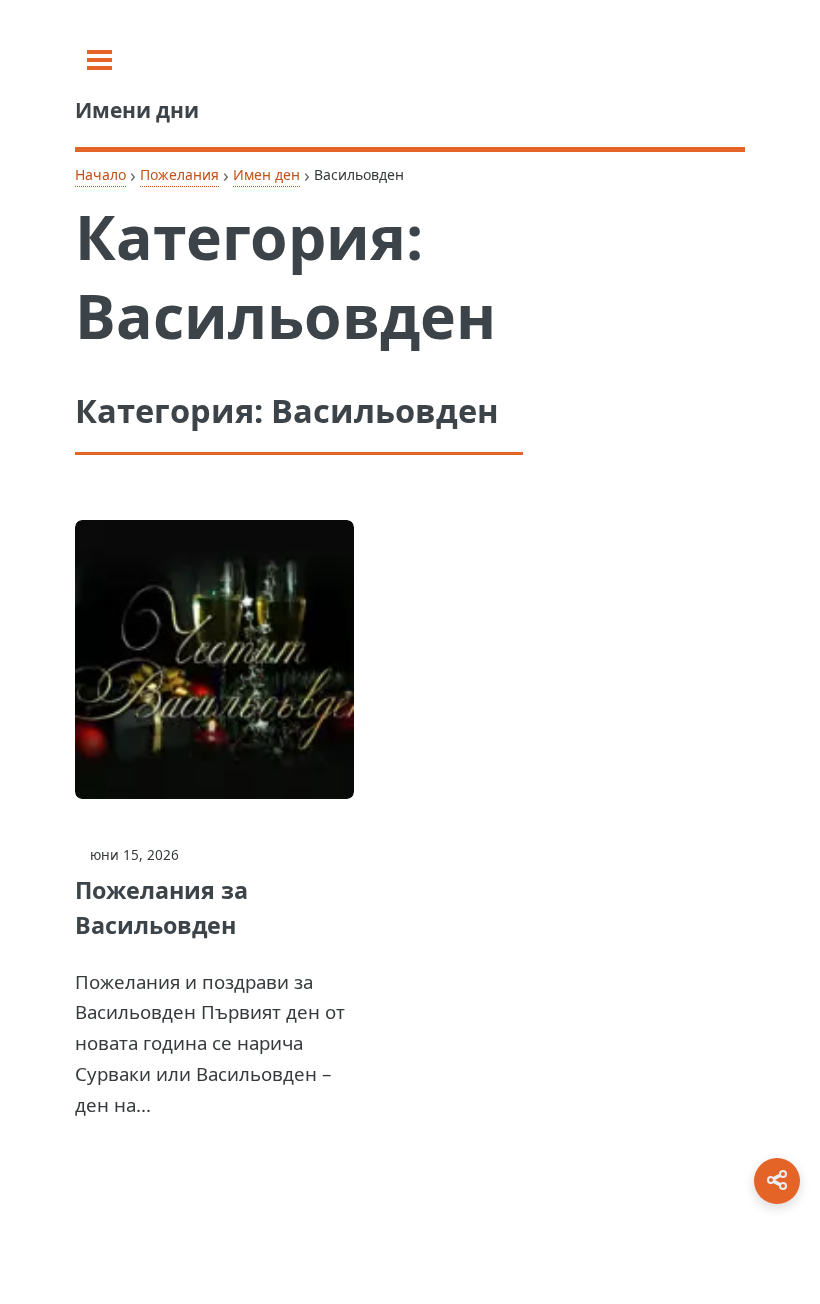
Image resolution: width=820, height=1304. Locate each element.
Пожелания (179, 174)
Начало (100, 174)
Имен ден (266, 174)
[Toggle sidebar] (99, 60)
